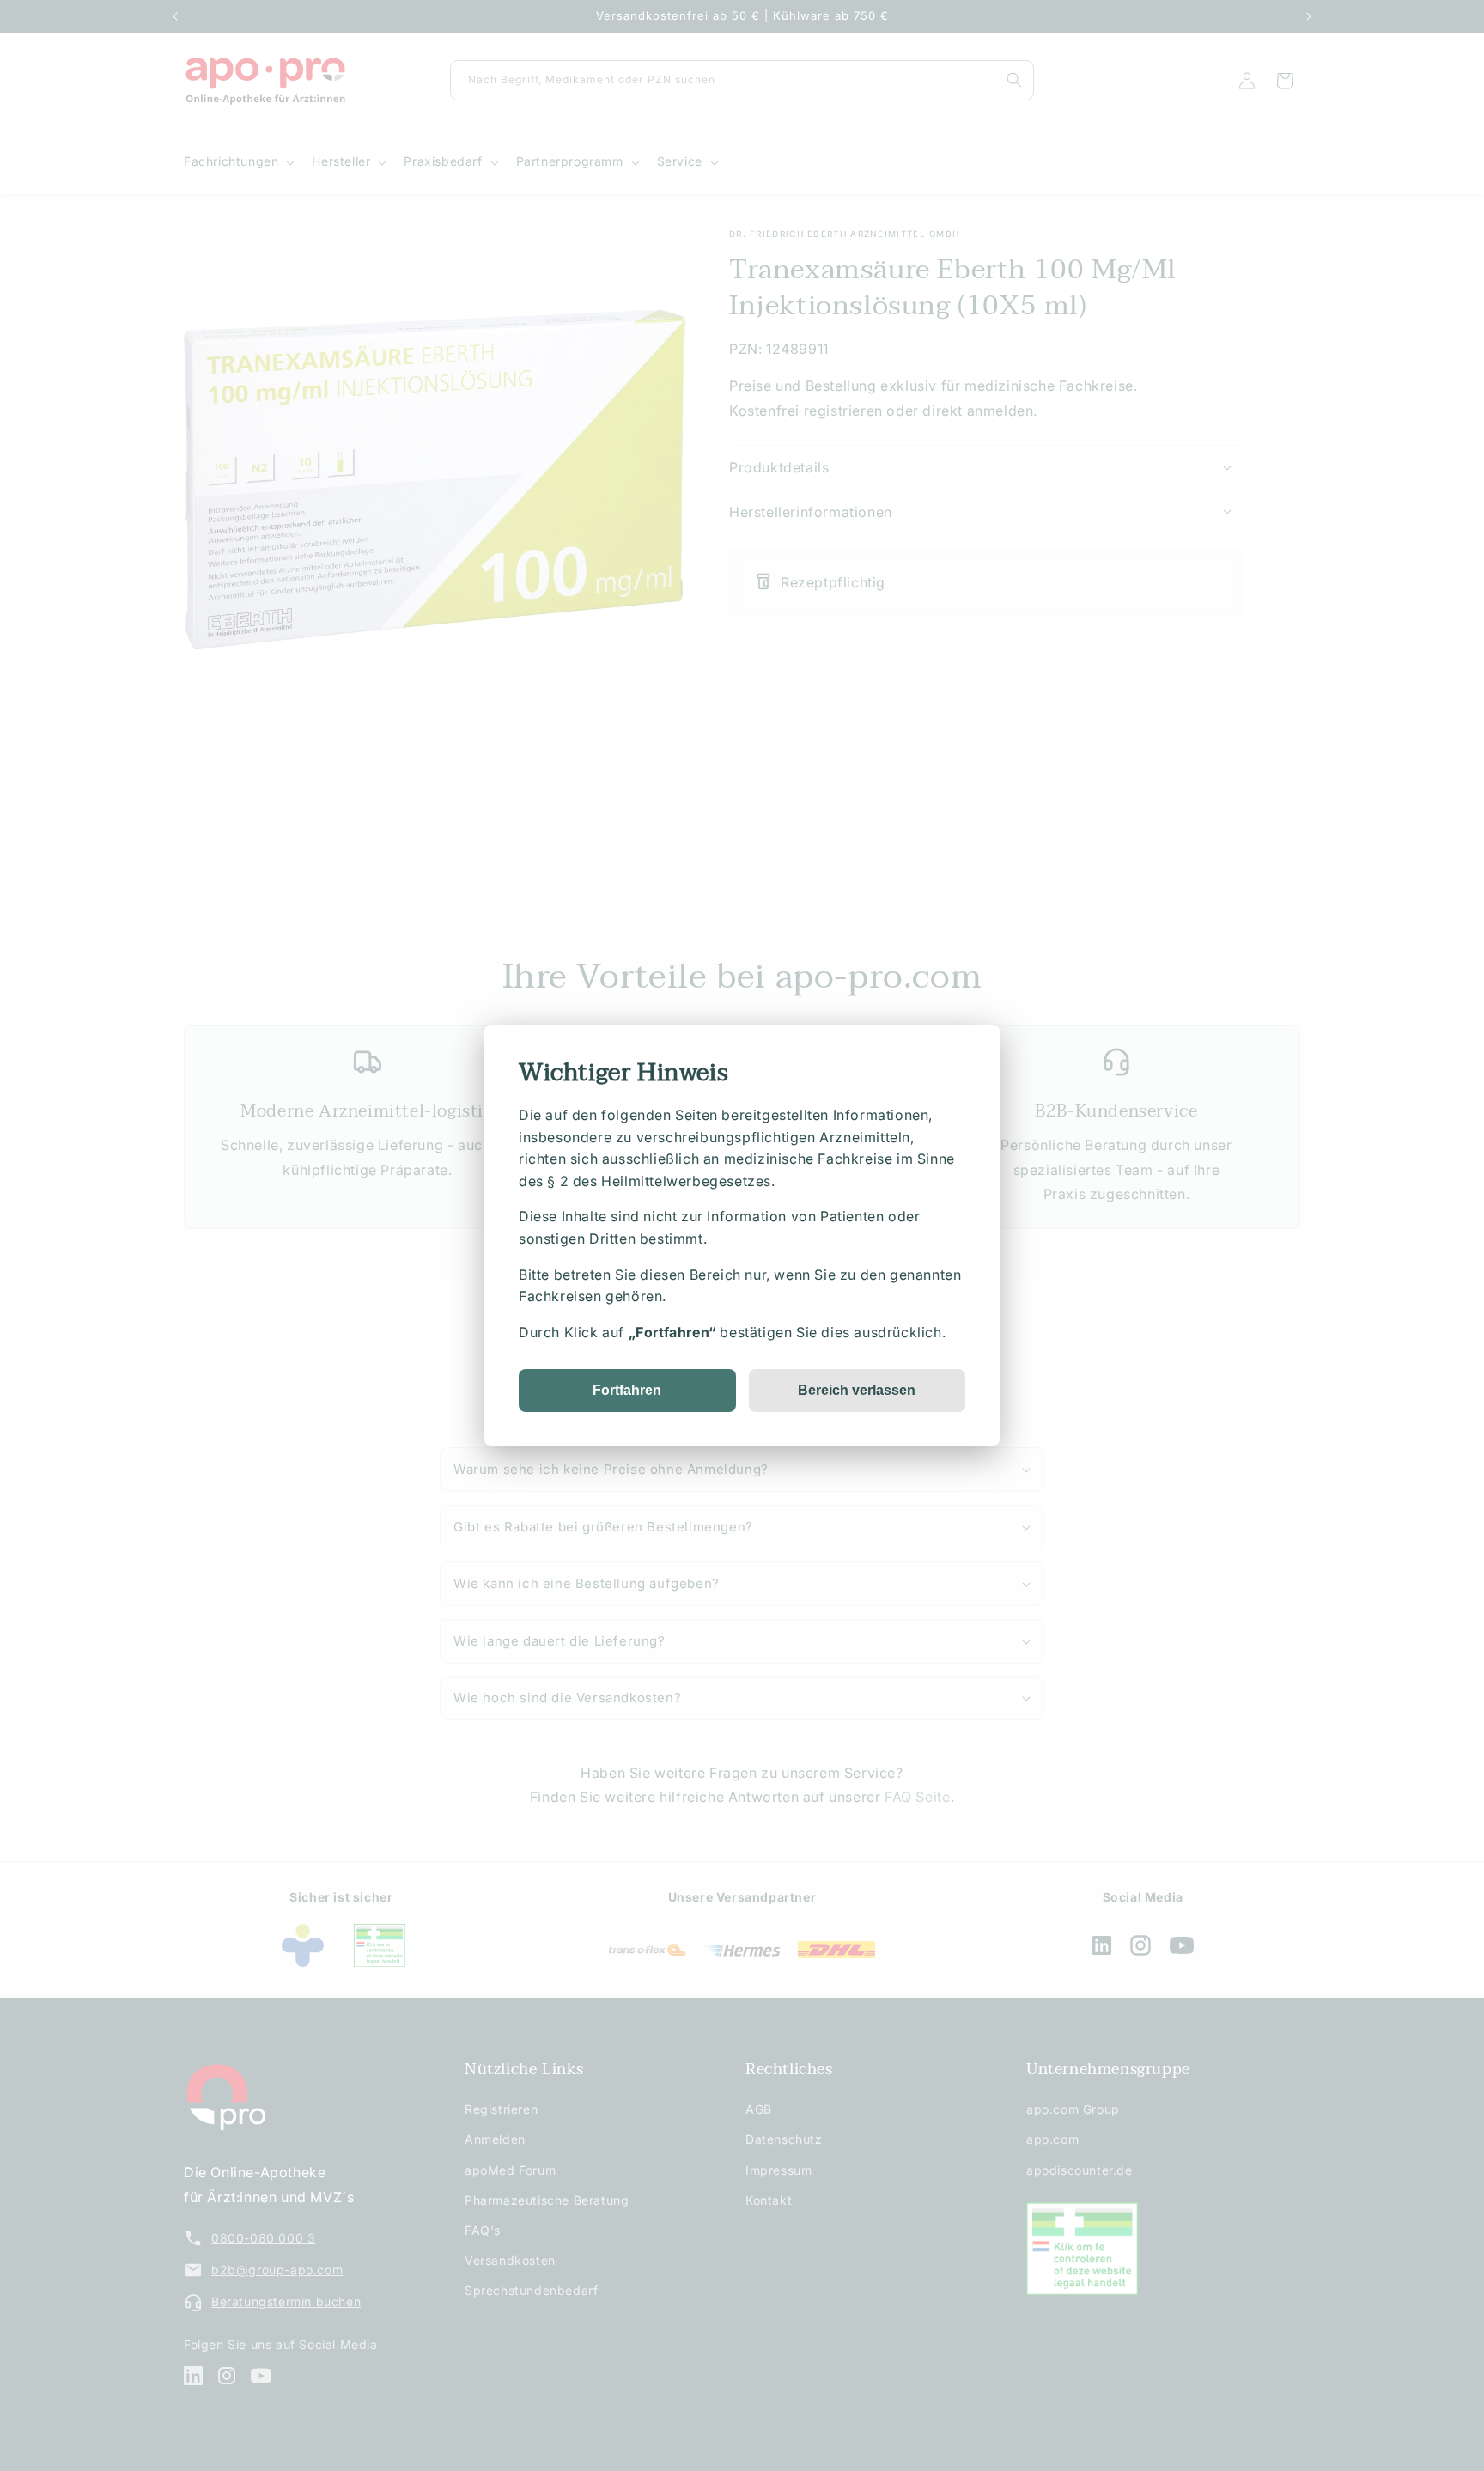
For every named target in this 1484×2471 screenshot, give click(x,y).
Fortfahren (627, 1390)
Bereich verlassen (857, 1390)
